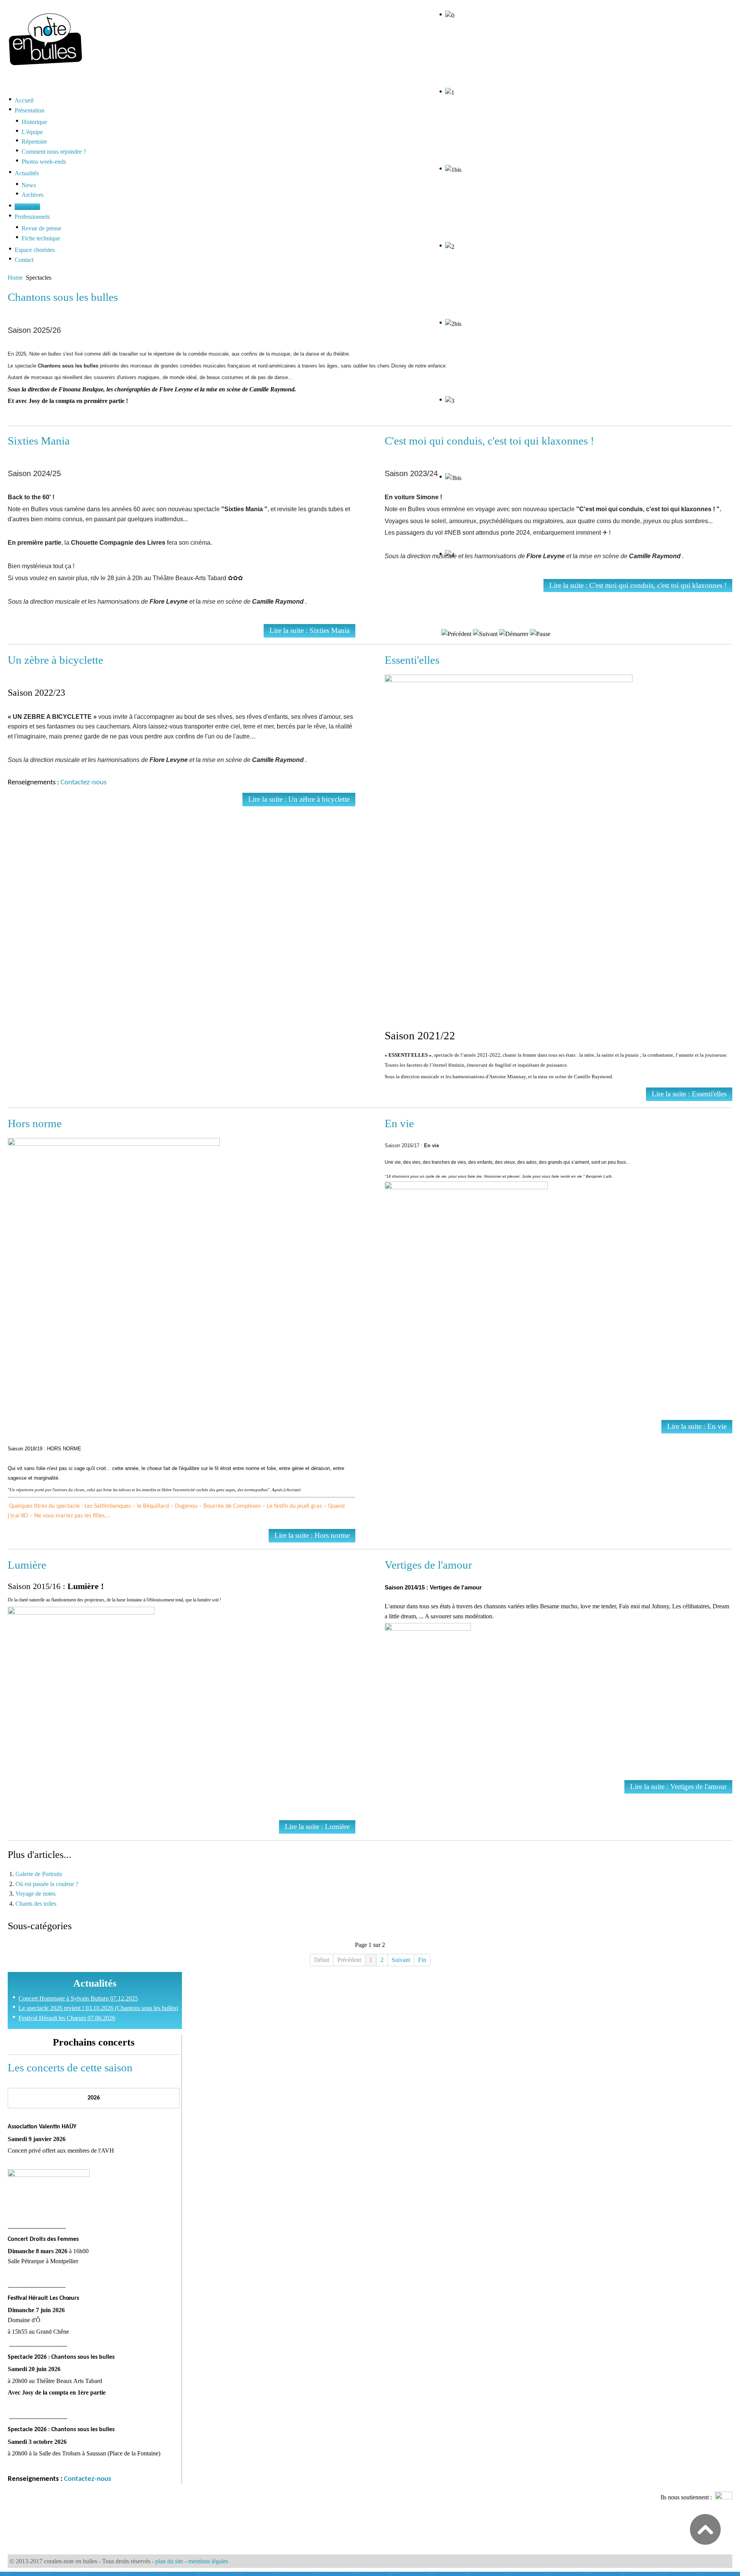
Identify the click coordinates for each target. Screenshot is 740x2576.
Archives (33, 195)
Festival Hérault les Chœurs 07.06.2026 (67, 2018)
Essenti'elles (412, 660)
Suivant (401, 1960)
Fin (422, 1960)
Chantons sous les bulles (63, 297)
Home (15, 278)
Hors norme (35, 1123)
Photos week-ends (44, 162)
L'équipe (32, 132)
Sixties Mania (39, 441)
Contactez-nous (83, 783)
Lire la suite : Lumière (317, 1827)
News (29, 185)
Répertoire (34, 142)
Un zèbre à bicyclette (55, 660)
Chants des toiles (36, 1904)
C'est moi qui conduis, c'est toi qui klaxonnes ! (489, 441)
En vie (399, 1123)
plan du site (169, 2561)
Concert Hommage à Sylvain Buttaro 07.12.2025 (78, 1998)
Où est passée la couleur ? (47, 1884)
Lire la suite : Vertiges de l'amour (678, 1786)
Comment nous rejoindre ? (54, 152)
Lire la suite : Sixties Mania (309, 630)
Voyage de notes (35, 1894)
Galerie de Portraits (39, 1874)
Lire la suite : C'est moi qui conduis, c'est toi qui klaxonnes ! (638, 585)
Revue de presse (41, 228)
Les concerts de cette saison (70, 2068)
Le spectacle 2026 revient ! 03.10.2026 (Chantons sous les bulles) (98, 2008)
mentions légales (208, 2561)
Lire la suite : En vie (697, 1426)
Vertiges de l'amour (428, 1565)
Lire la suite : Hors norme (312, 1535)
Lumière (27, 1565)
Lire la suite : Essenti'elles (689, 1094)
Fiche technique (41, 238)
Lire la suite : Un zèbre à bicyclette (299, 799)
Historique (34, 122)
